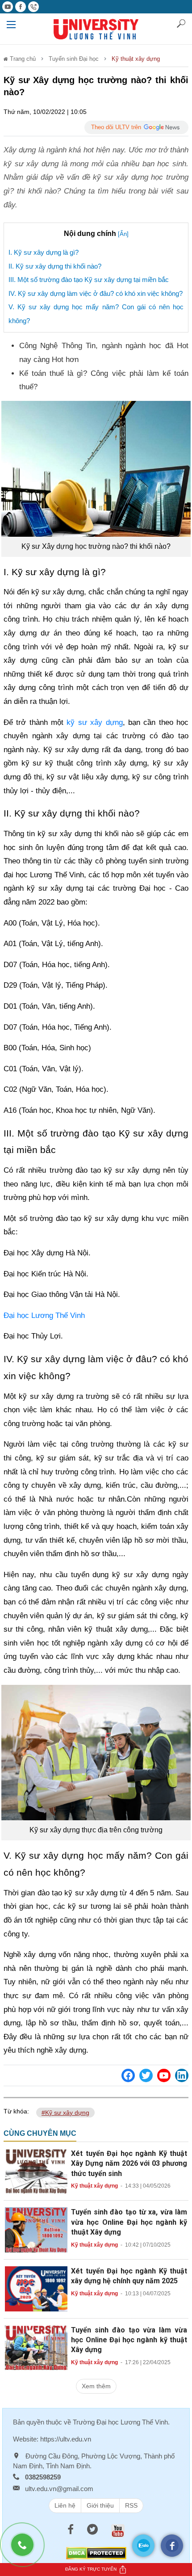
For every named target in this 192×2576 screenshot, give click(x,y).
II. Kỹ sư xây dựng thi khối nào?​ (55, 266)
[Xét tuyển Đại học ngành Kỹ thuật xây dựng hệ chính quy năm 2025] (36, 2288)
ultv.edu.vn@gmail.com (59, 2489)
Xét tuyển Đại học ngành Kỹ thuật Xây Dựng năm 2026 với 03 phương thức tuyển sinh (129, 2164)
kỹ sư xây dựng (94, 722)
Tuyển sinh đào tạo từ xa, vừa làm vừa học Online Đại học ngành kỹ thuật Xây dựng (129, 2222)
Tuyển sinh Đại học (74, 59)
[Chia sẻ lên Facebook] (128, 2075)
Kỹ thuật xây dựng (136, 59)
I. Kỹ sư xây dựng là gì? (44, 252)
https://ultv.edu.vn (66, 2439)
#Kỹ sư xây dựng (65, 2113)
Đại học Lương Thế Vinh (44, 1315)
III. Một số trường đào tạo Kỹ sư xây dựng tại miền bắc (89, 280)
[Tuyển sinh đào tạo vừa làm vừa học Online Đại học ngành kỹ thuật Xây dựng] (36, 2347)
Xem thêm (96, 2386)
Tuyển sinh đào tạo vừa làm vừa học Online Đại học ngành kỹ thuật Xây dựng (129, 2340)
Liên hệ (65, 2505)
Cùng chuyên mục (40, 2133)
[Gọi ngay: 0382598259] (27, 2549)
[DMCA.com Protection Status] (96, 2553)
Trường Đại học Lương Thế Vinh (120, 2422)
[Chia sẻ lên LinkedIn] (182, 2075)
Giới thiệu (100, 2505)
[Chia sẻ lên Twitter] (146, 2075)
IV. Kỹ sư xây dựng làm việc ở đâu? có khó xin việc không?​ (96, 293)
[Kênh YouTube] (164, 2075)
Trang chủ (22, 59)
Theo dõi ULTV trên (116, 127)
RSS (131, 2505)
